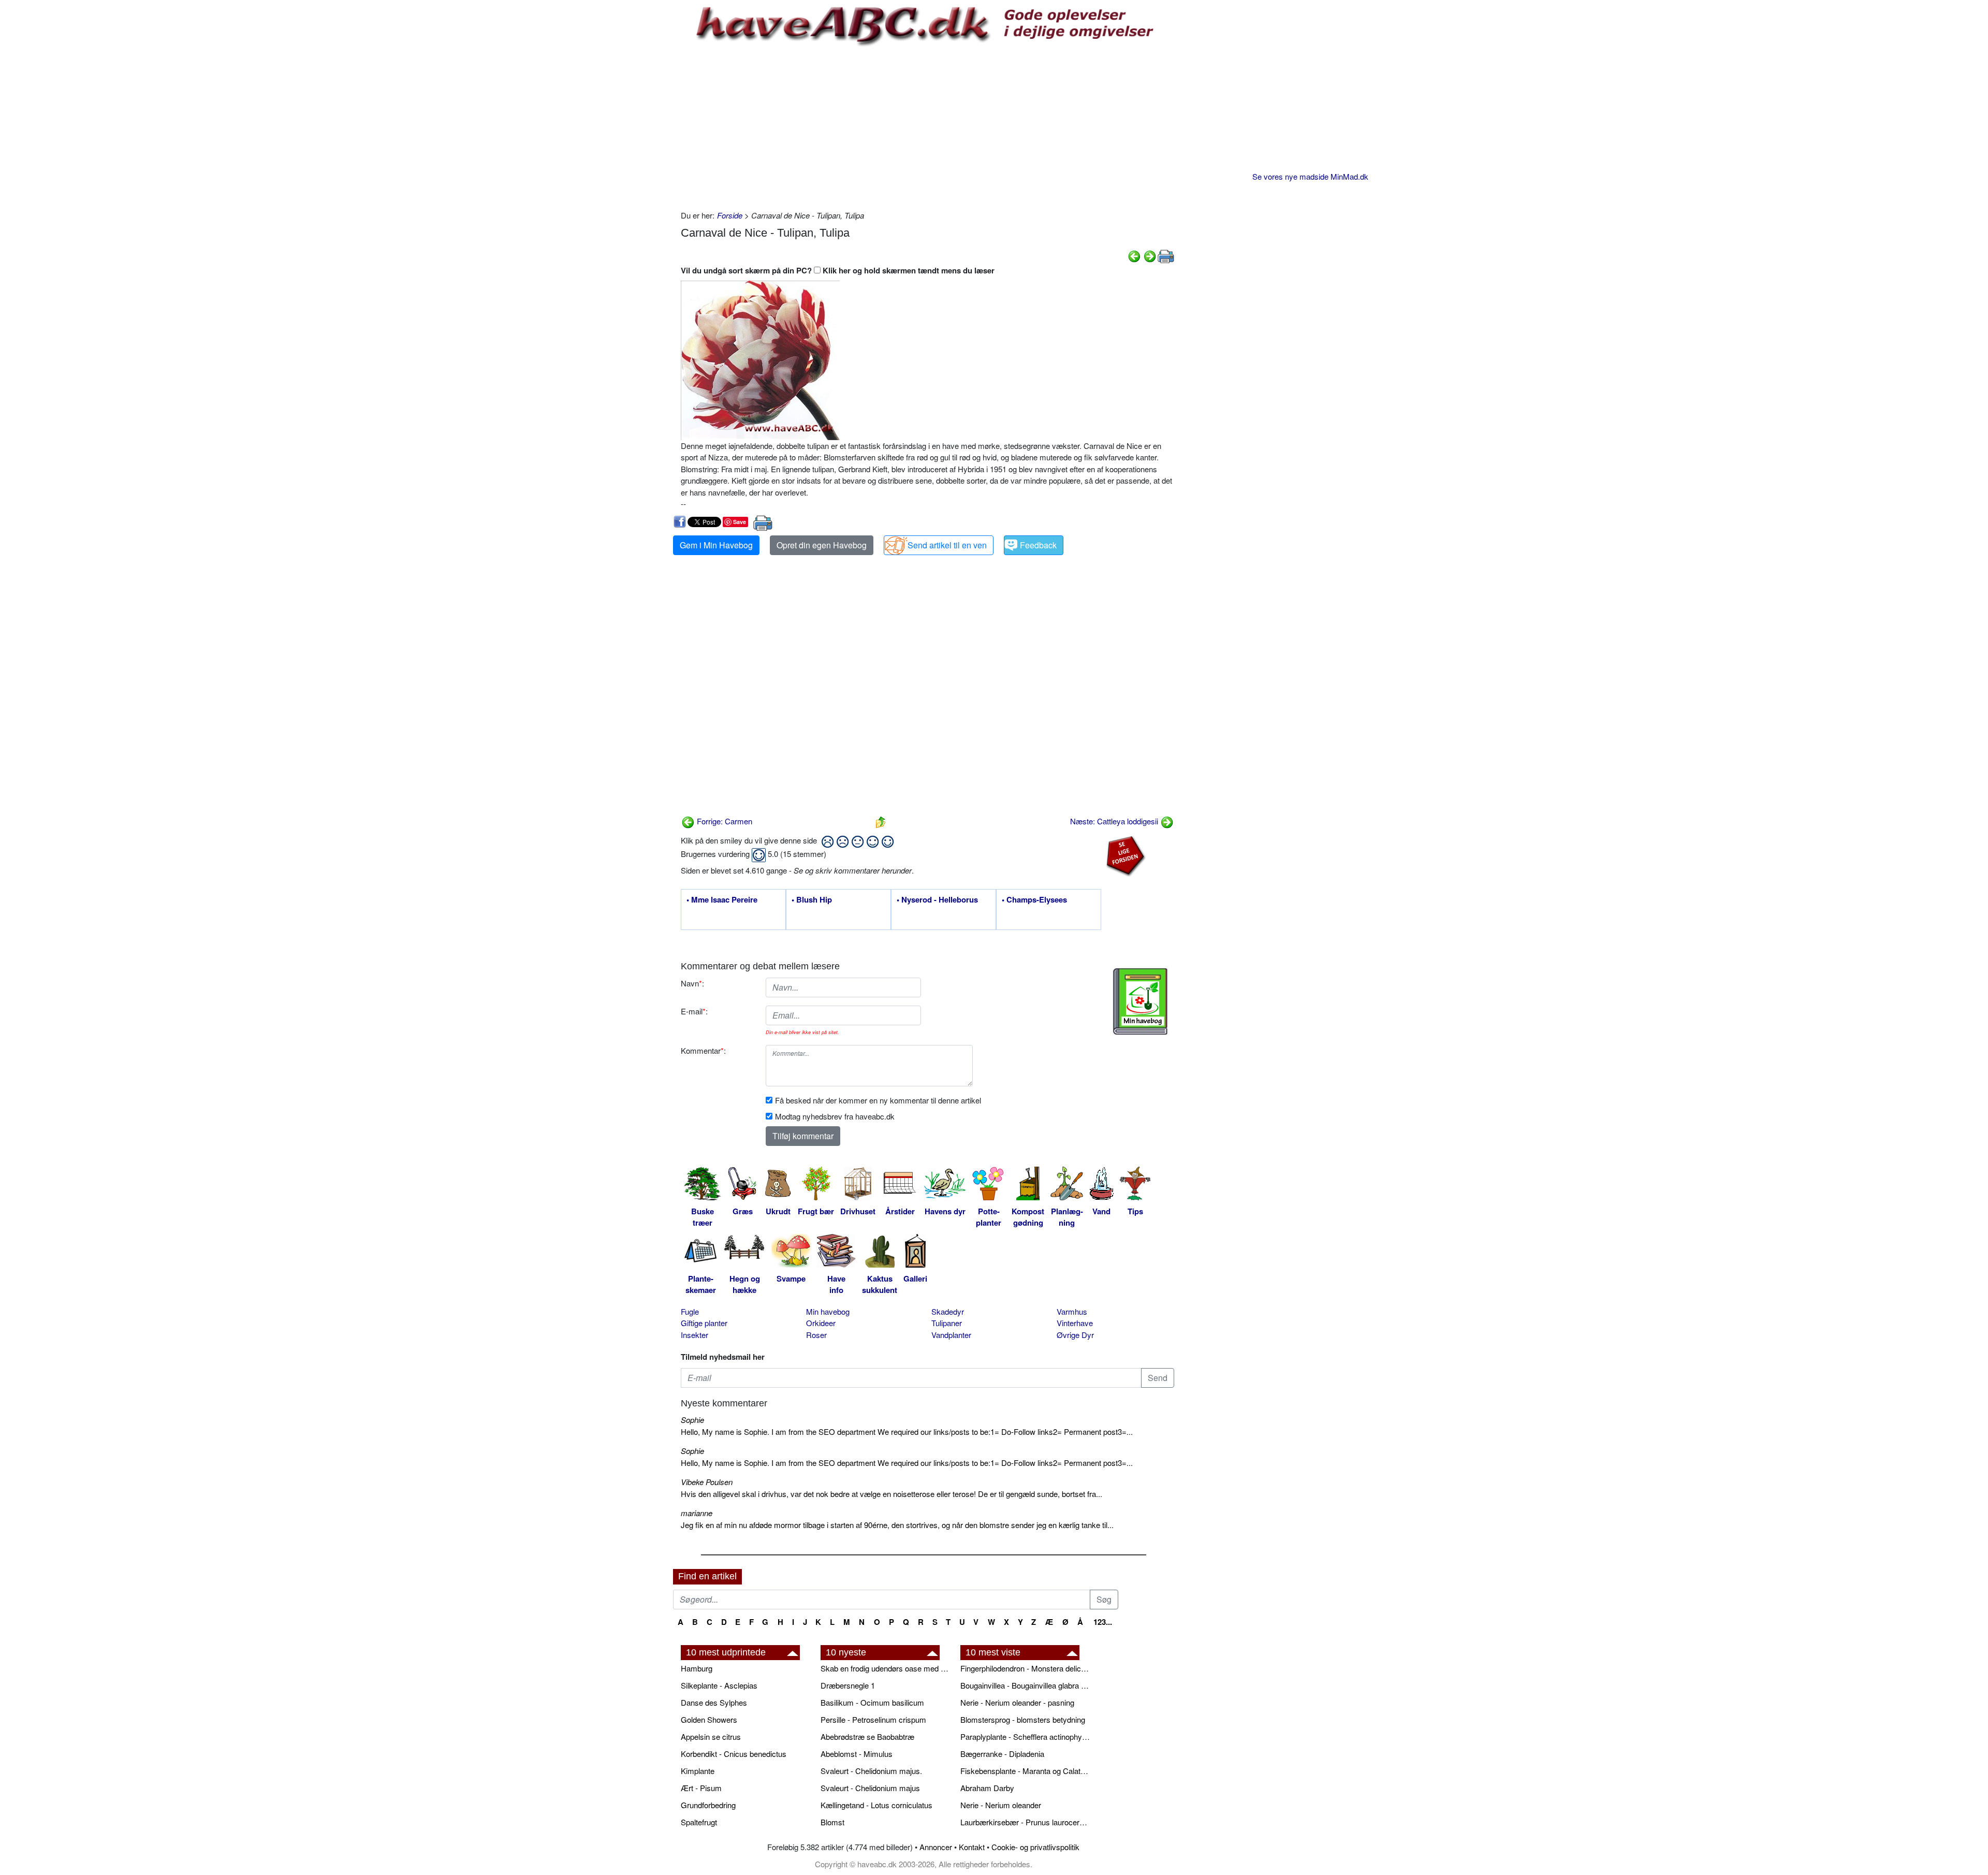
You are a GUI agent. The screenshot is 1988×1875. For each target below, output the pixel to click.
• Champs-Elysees (1034, 900)
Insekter (695, 1335)
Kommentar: (703, 1050)
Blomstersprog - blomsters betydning (1023, 1719)
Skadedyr (948, 1311)
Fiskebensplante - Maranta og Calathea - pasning (1025, 1771)
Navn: (692, 983)
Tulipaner (947, 1323)
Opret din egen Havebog (822, 545)
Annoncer (936, 1847)
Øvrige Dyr (1075, 1335)
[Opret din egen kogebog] (1140, 1001)
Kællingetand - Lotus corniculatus (876, 1805)
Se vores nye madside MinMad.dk (1310, 176)
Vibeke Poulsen (707, 1482)
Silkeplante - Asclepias (719, 1685)
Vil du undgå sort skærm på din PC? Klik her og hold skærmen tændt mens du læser (838, 270)
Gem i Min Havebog (716, 545)
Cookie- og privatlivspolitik (1035, 1847)
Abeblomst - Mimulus (857, 1754)
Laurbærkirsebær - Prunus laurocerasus (1025, 1822)
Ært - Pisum (701, 1788)
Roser (816, 1335)
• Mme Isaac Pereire (722, 900)
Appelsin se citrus (711, 1736)
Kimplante (698, 1771)
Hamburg (697, 1668)
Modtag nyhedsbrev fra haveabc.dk (835, 1116)
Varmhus (1072, 1311)
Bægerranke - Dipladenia (1002, 1754)
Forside (730, 215)
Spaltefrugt (699, 1822)
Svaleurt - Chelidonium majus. (871, 1771)
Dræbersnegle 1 (848, 1685)
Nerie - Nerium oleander (1001, 1805)
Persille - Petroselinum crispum (873, 1719)
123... (1103, 1622)
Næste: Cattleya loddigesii (1115, 821)
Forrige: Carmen (723, 821)
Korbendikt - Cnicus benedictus (734, 1754)
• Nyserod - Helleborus (937, 900)
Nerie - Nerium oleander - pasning (1017, 1702)
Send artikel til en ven (947, 545)
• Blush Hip (812, 900)
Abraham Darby (987, 1788)
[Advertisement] (927, 127)
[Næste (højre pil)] (1150, 255)
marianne (697, 1513)
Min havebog (828, 1311)
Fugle (690, 1311)
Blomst (832, 1822)
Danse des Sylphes (714, 1702)
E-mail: (694, 1011)
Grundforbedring (708, 1805)
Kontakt (972, 1847)
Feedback (1038, 545)
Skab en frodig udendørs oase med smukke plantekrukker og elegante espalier (885, 1668)
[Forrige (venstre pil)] (1134, 255)
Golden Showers (709, 1719)
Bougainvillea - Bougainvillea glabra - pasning (1025, 1685)
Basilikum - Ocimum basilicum (872, 1702)
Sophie (692, 1420)
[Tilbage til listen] (881, 821)
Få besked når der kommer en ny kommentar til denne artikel (878, 1100)
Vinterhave (1075, 1323)
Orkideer (821, 1323)
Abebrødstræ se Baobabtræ (867, 1736)
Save (740, 522)
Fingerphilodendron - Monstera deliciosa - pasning (1025, 1668)
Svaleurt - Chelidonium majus (870, 1788)
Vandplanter (951, 1335)
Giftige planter (704, 1323)
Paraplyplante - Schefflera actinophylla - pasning (1025, 1736)
